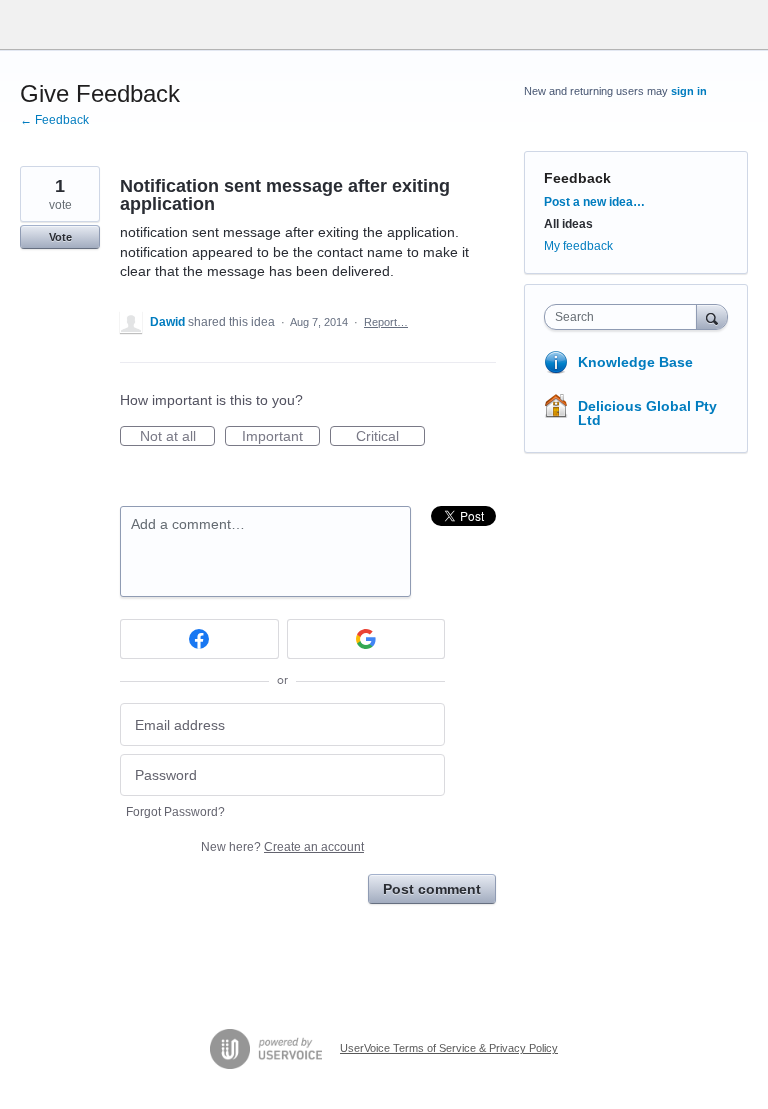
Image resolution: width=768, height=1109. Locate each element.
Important (281, 437)
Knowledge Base (635, 362)
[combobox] (625, 317)
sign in (689, 91)
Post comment (432, 889)
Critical (390, 437)
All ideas (568, 224)
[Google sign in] (366, 639)
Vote (60, 237)
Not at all (177, 437)
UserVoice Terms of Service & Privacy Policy (449, 1048)
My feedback (578, 246)
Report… (386, 322)
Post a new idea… (594, 202)
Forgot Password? (175, 812)
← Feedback (54, 120)
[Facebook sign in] (199, 639)
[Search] (712, 316)
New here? (282, 847)
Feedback (577, 178)
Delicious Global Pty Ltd (647, 413)
